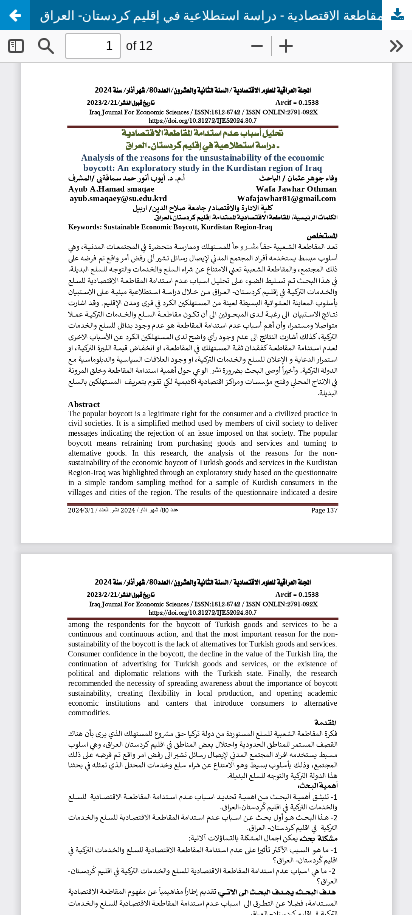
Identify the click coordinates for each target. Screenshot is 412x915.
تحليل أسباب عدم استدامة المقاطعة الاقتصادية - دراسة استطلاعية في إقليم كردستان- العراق (226, 15)
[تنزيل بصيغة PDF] (397, 15)
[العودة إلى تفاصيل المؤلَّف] (15, 15)
